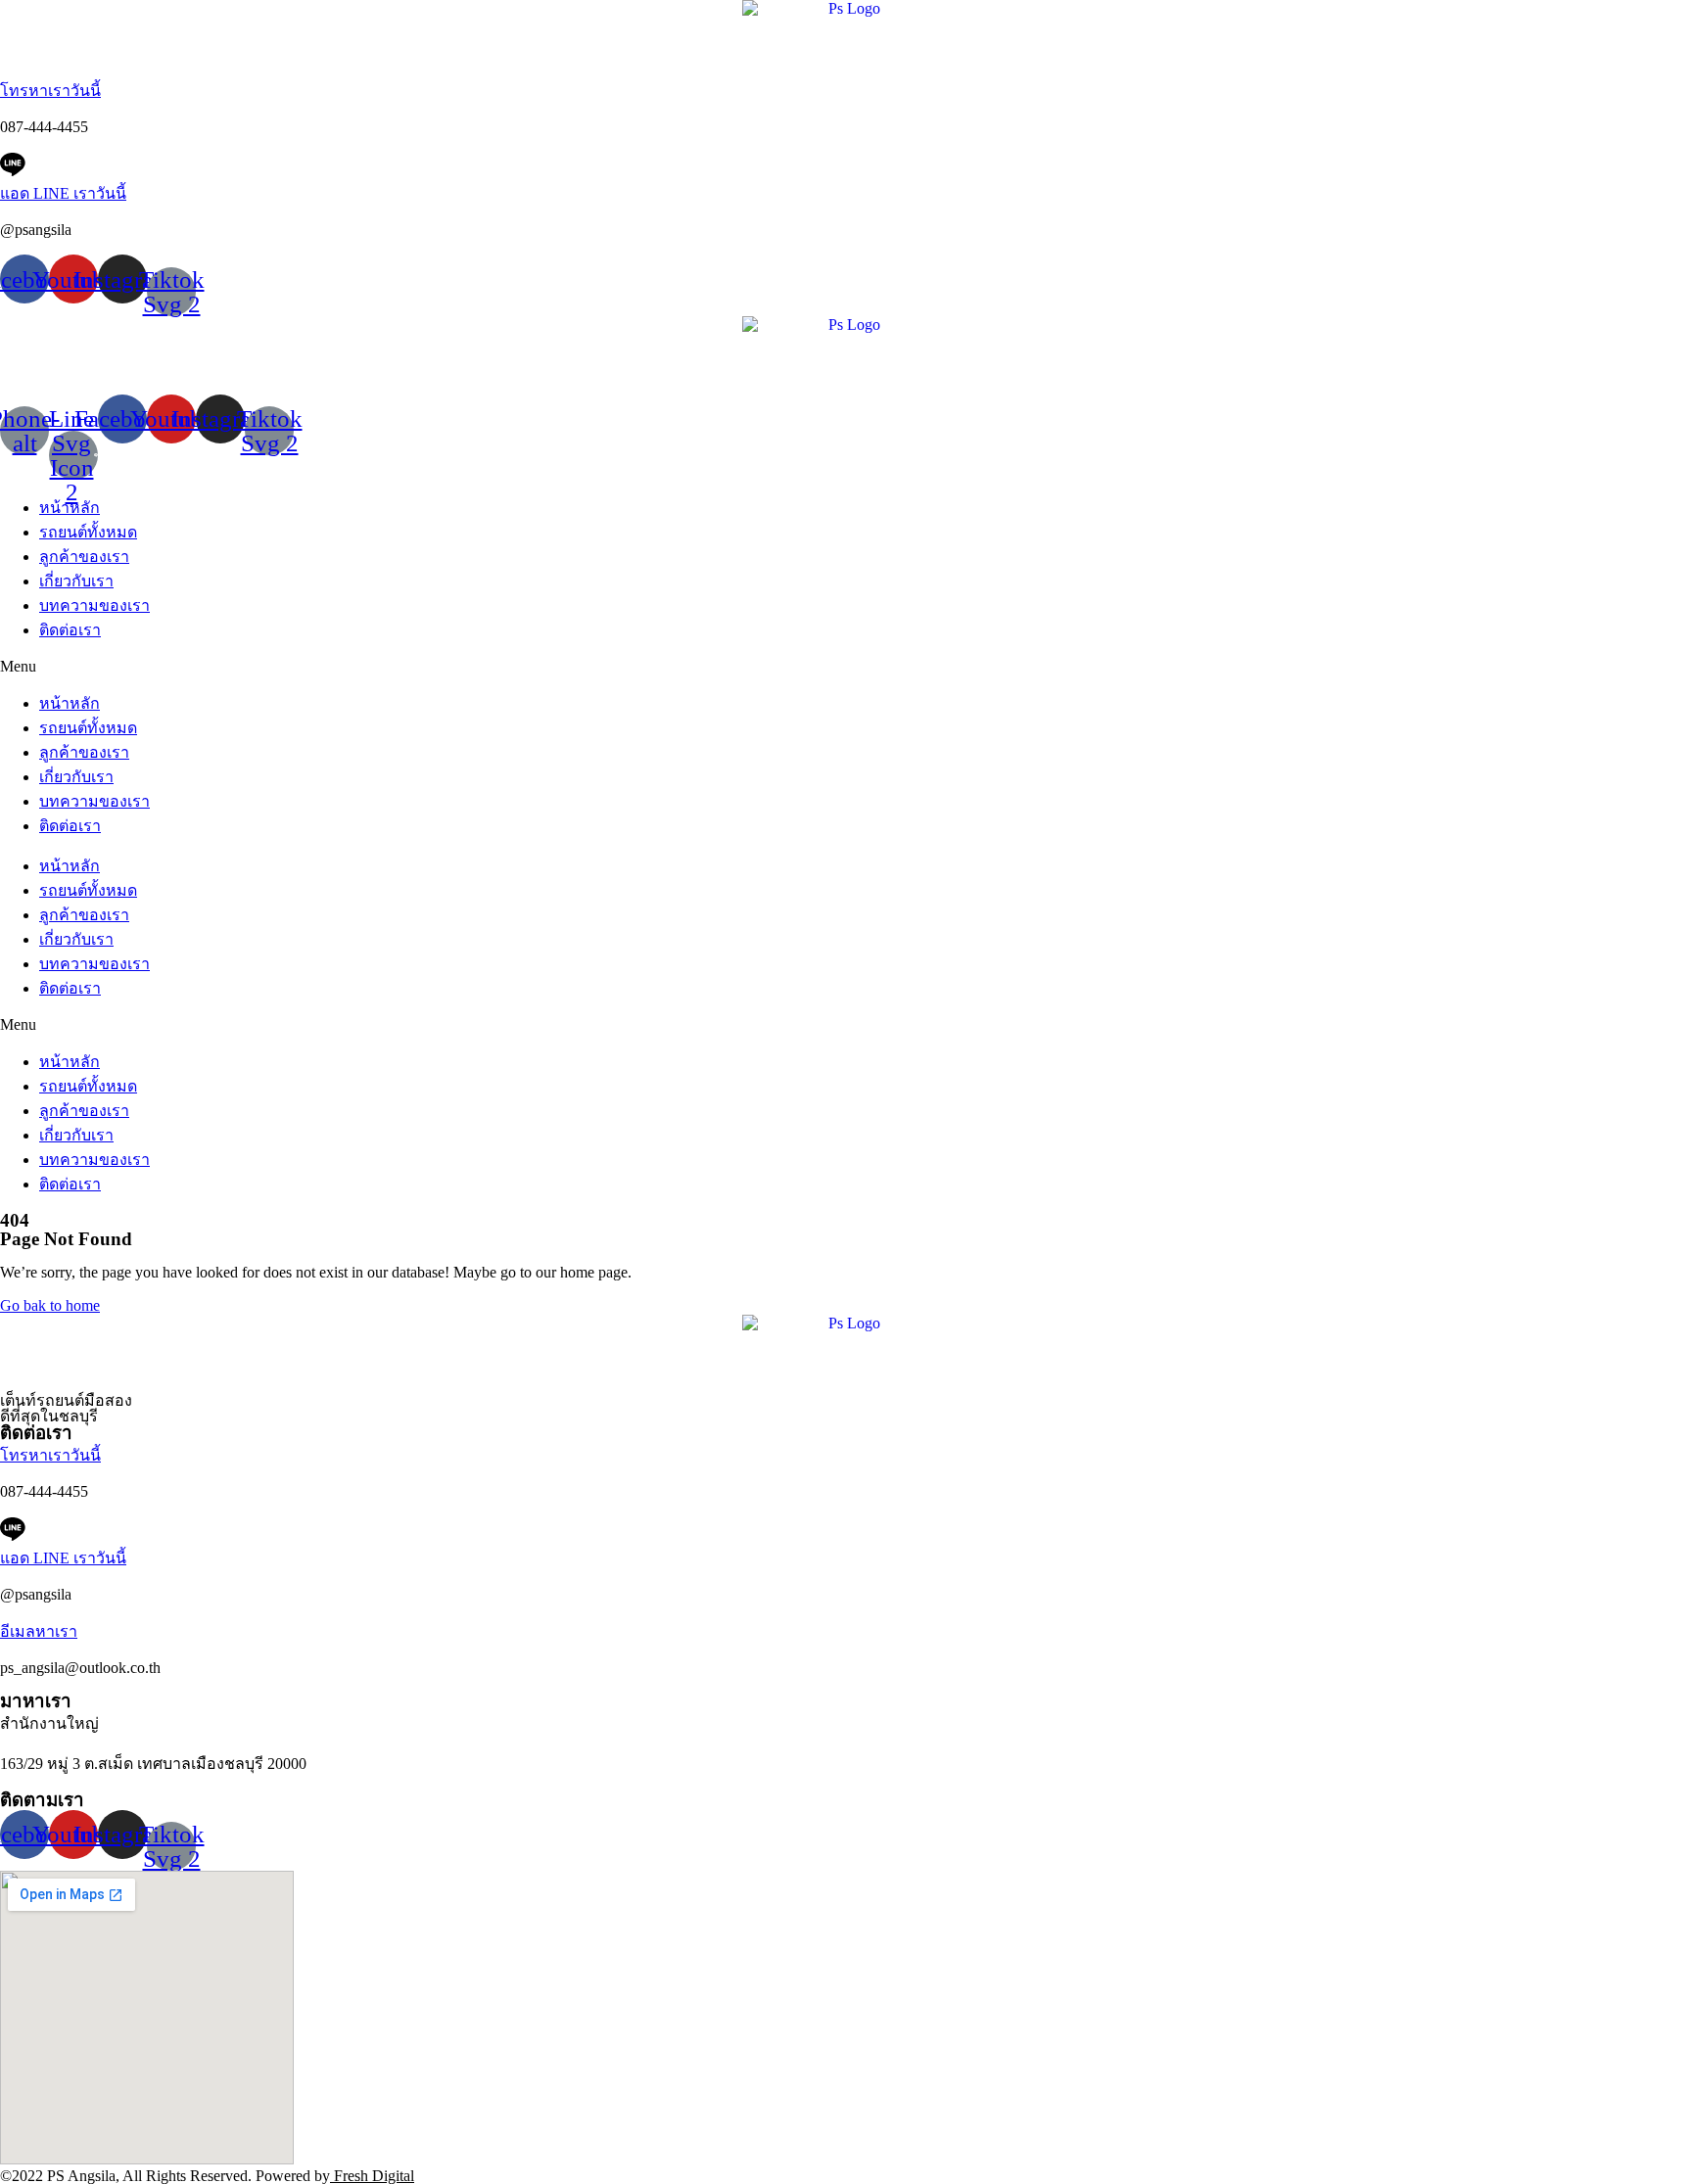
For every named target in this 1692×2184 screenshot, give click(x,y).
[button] (846, 667)
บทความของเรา (94, 605)
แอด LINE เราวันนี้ (63, 193)
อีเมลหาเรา (39, 1631)
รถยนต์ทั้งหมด (88, 532)
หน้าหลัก (70, 508)
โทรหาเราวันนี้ (50, 91)
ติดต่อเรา (70, 630)
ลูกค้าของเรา (84, 557)
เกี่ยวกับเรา (76, 581)
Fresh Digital (372, 2176)
